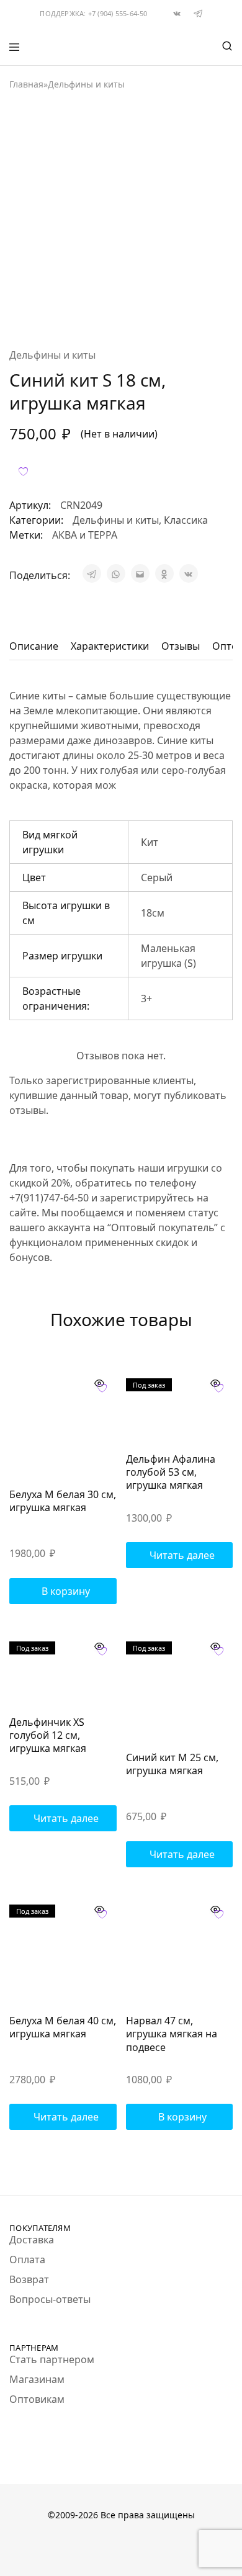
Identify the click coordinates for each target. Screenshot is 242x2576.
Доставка (32, 2240)
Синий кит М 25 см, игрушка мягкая (172, 1764)
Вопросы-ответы (50, 2299)
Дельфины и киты (86, 84)
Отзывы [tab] (181, 646)
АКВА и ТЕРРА (85, 535)
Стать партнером (52, 2359)
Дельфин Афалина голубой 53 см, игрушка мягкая (171, 1472)
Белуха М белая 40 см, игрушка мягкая (63, 2027)
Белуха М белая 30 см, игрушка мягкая (63, 1501)
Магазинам (37, 2379)
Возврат (29, 2279)
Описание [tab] (34, 646)
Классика (186, 520)
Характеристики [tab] (110, 646)
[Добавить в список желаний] (23, 471)
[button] (63, 1591)
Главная (26, 84)
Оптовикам (37, 2399)
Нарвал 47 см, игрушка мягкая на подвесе (172, 2034)
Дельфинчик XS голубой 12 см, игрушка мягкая (48, 1735)
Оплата (27, 2260)
